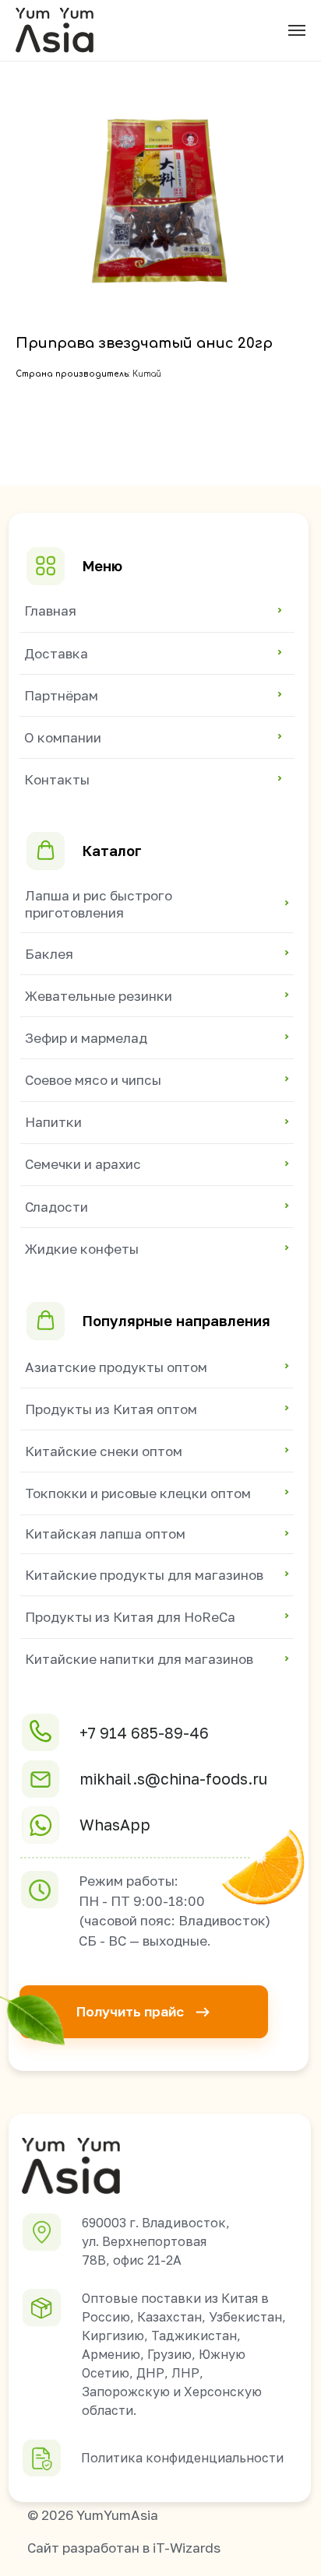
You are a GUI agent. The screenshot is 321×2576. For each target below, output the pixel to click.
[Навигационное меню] (297, 30)
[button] (144, 2011)
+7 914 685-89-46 (144, 1733)
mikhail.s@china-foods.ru (173, 1779)
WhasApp (115, 1825)
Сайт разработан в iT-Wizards (124, 2548)
